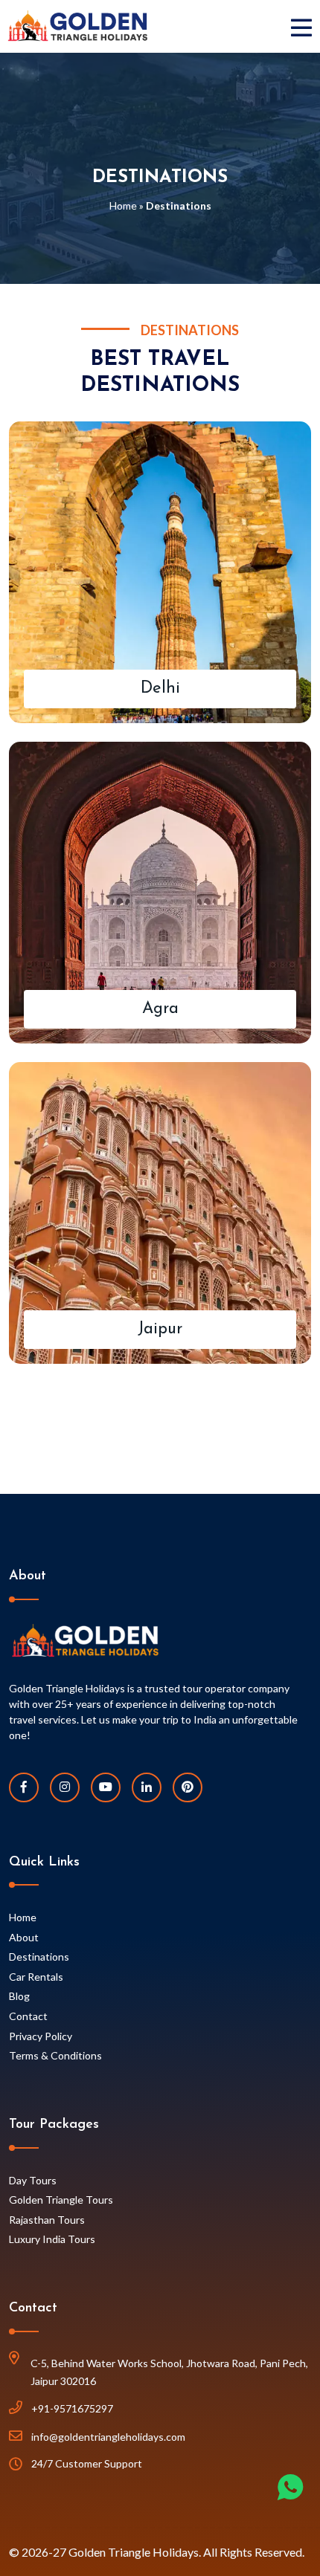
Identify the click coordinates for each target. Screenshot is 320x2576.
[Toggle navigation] (305, 26)
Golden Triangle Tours (61, 2200)
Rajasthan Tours (47, 2220)
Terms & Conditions (55, 2055)
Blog (19, 1996)
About (24, 1937)
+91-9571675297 (72, 2408)
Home (123, 206)
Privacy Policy (41, 2036)
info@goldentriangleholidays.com (108, 2437)
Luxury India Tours (52, 2239)
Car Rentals (36, 1977)
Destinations (39, 1957)
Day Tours (33, 2180)
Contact (28, 2016)
